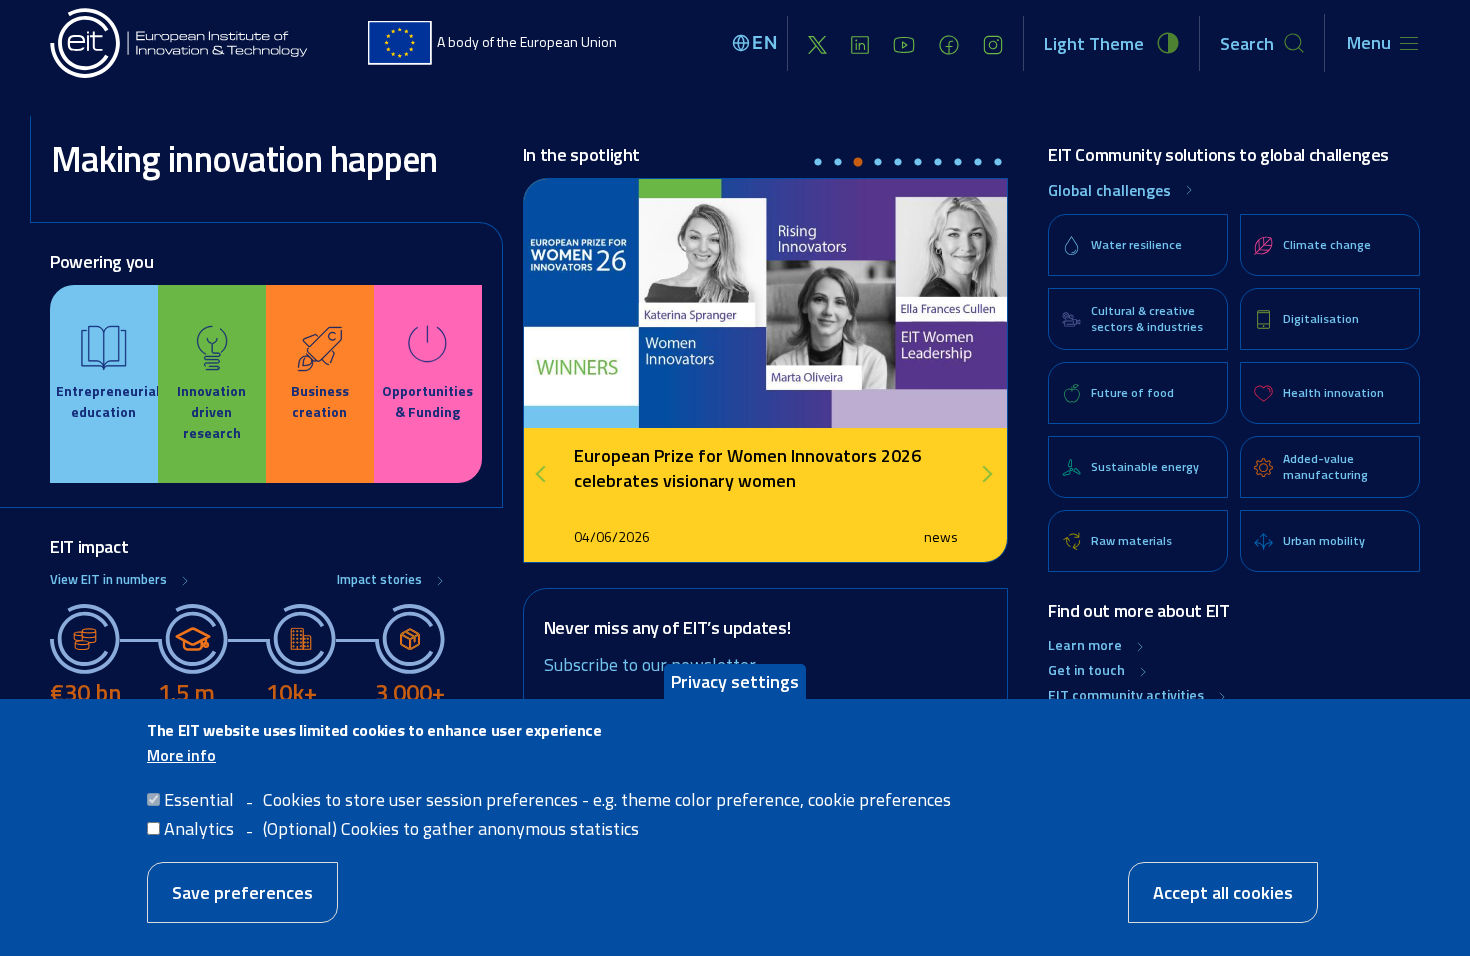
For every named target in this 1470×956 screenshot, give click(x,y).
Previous (548, 474)
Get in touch (1086, 669)
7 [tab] (938, 163)
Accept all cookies (1223, 892)
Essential (199, 799)
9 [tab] (978, 163)
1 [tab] (818, 163)
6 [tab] (918, 163)
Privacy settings (735, 681)
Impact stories (379, 579)
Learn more (1085, 644)
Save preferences (242, 892)
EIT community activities (1126, 694)
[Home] (180, 43)
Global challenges (1109, 190)
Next (988, 474)
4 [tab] (878, 163)
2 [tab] (838, 163)
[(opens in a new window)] (817, 43)
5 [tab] (898, 163)
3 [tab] (858, 163)
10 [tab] (998, 163)
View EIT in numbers (108, 579)
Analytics (199, 828)
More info (181, 755)
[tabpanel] (766, 370)
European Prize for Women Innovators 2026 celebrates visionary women (747, 468)
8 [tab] (958, 163)
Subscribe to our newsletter (650, 664)
